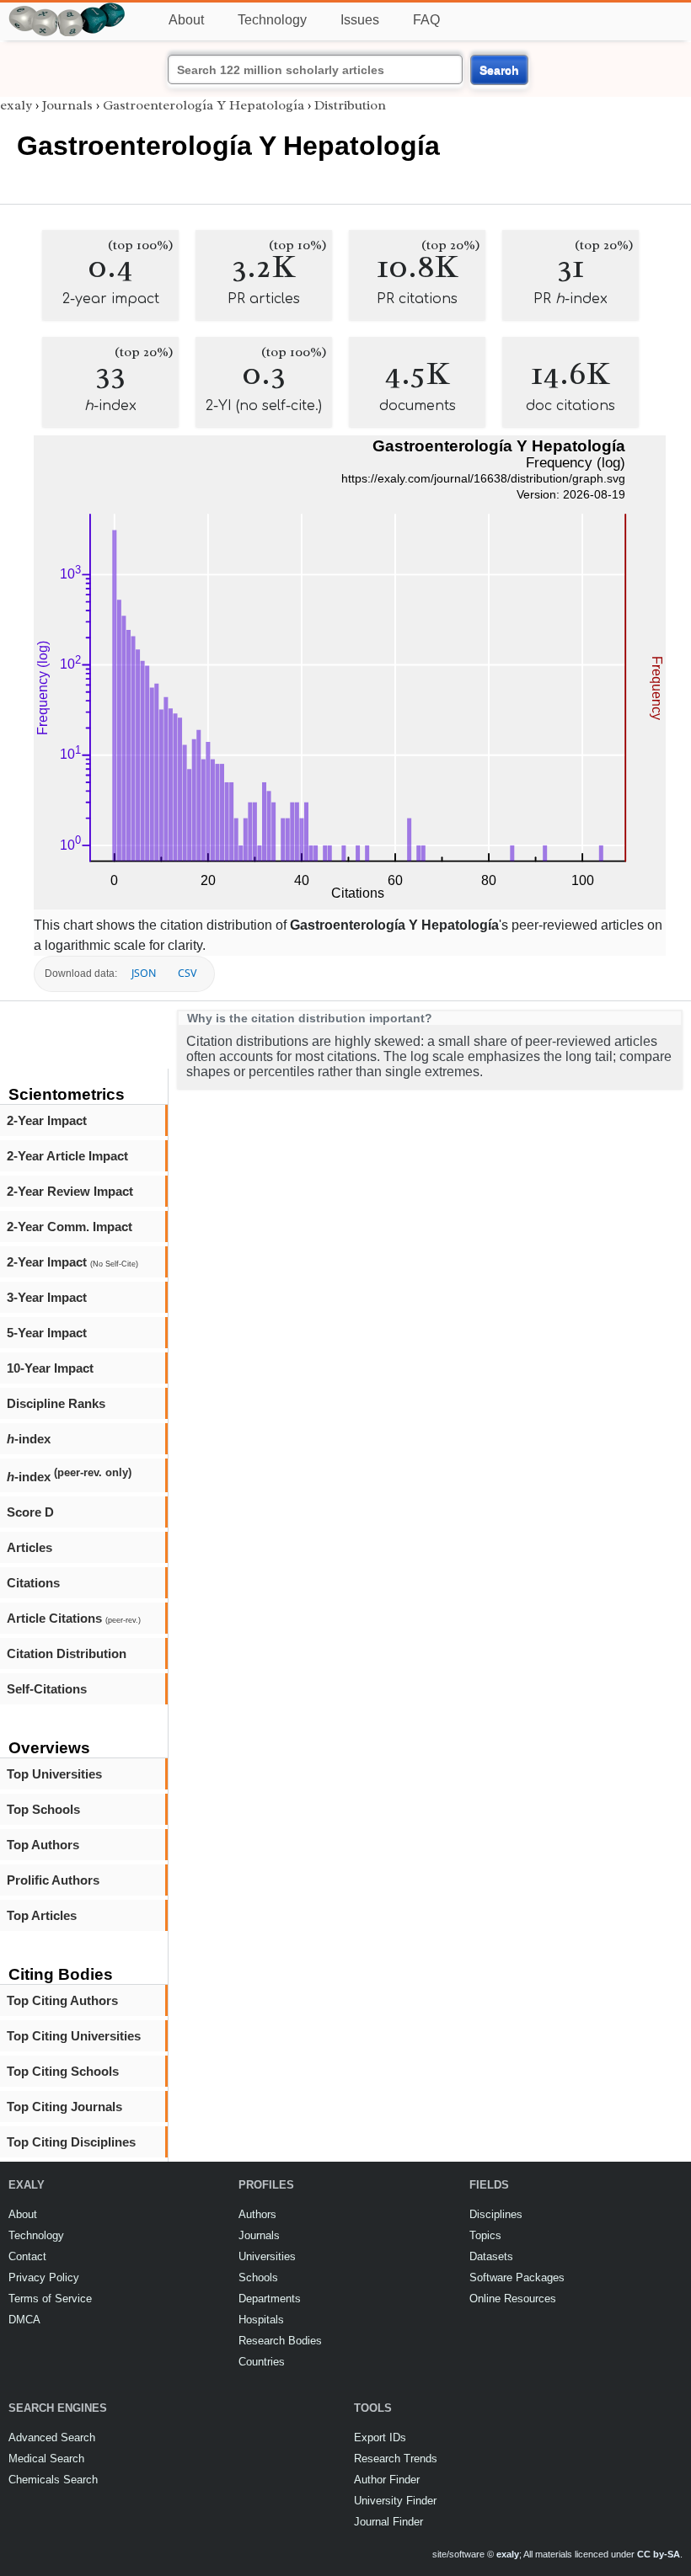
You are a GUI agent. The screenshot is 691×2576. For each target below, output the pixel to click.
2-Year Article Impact (67, 1156)
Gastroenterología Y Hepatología (204, 105)
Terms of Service (50, 2299)
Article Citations (74, 1618)
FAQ (426, 20)
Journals (67, 105)
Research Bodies (280, 2341)
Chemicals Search (53, 2480)
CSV (187, 973)
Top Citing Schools (63, 2071)
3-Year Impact (47, 1297)
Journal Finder (388, 2522)
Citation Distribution (67, 1653)
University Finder (395, 2501)
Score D (30, 1512)
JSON (144, 973)
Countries (262, 2362)
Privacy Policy (44, 2277)
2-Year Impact (47, 1120)
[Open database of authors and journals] (67, 10)
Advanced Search (52, 2437)
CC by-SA (659, 2554)
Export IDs (380, 2437)
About (186, 20)
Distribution (350, 105)
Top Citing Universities (74, 2036)
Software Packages (517, 2277)
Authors (257, 2214)
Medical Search (46, 2459)
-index (29, 1439)
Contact (27, 2256)
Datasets (491, 2256)
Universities (267, 2256)
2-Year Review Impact (70, 1191)
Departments (270, 2299)
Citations (33, 1583)
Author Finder (387, 2480)
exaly (16, 105)
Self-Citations (47, 1689)
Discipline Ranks (56, 1403)
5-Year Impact (47, 1333)
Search (499, 70)
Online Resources (513, 2299)
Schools (258, 2277)
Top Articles (42, 1915)
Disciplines (496, 2214)
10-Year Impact (50, 1368)
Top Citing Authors (62, 2000)
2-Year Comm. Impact (70, 1227)
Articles (29, 1547)
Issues (360, 20)
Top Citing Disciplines (71, 2142)
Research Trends (396, 2459)
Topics (485, 2235)
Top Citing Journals (64, 2107)
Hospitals (261, 2320)
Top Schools (43, 1809)
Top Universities (54, 1774)
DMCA (24, 2320)
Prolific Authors (53, 1880)
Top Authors (43, 1845)
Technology (272, 20)
